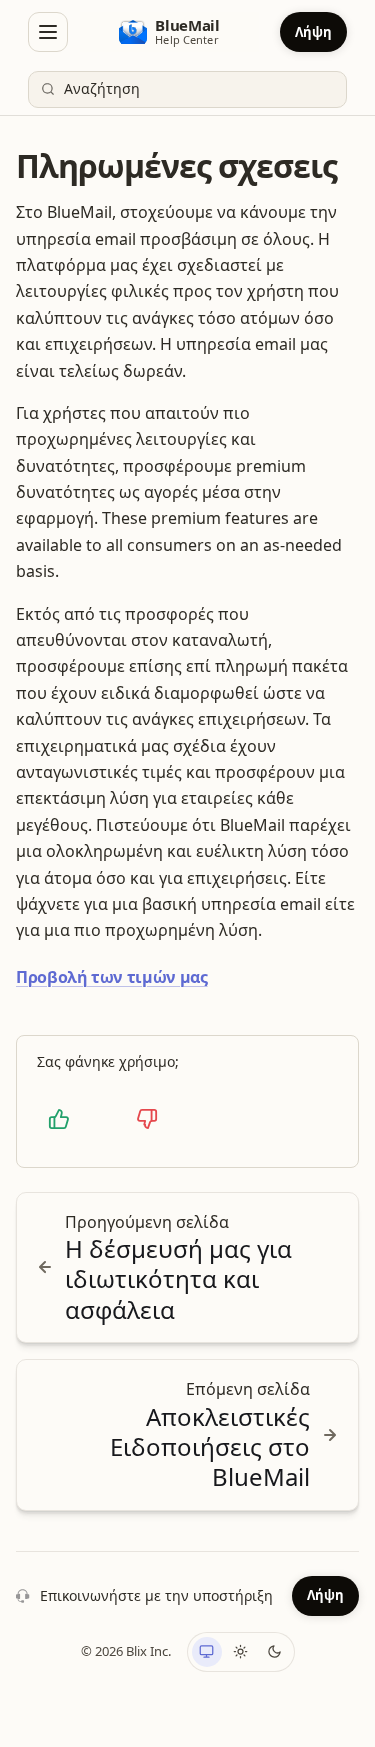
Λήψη (313, 32)
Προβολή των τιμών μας (112, 977)
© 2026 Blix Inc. (126, 1651)
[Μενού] (48, 32)
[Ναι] (59, 1119)
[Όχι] (147, 1119)
